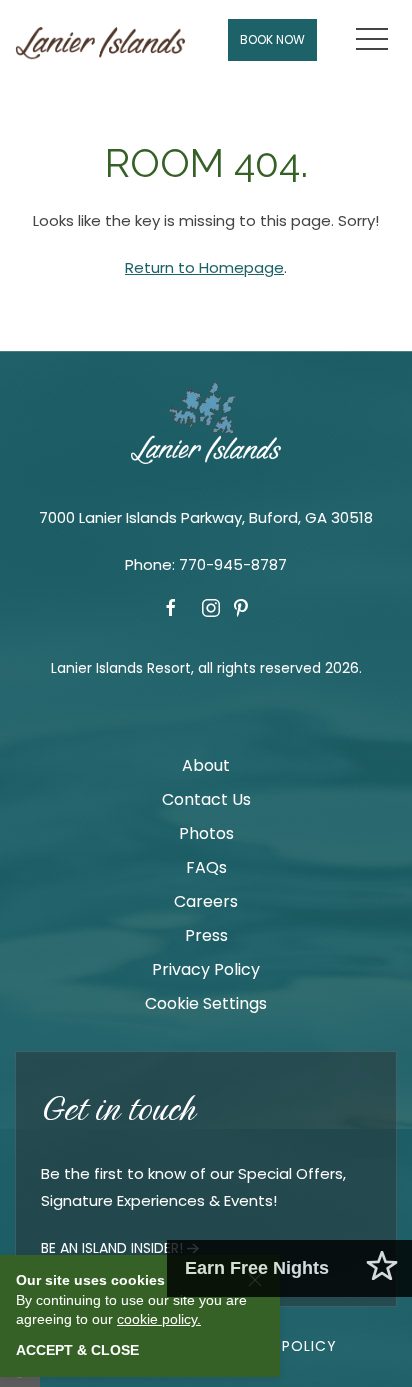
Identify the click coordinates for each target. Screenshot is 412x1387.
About (206, 765)
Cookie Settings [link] (206, 1003)
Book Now (272, 39)
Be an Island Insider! (112, 1248)
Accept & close (77, 1350)
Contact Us (206, 799)
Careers (206, 901)
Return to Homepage (204, 267)
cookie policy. (159, 1319)
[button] (372, 40)
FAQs (206, 867)
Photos (206, 833)
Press (206, 935)
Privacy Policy (206, 969)
